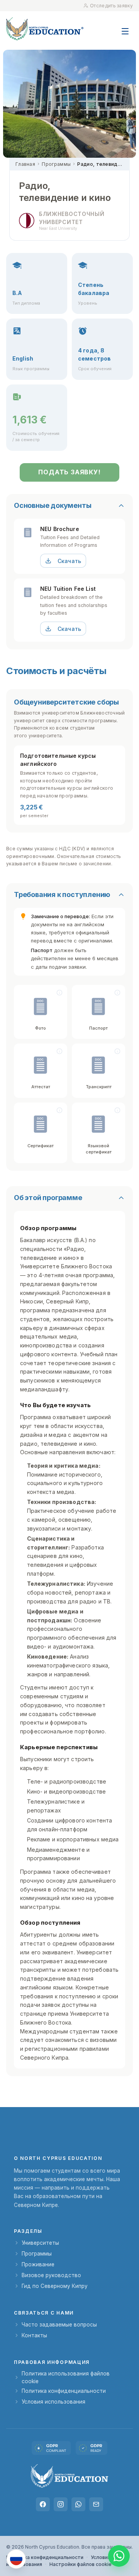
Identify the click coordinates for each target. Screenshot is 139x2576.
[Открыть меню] (125, 27)
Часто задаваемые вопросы (59, 2325)
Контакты (34, 2335)
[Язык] (16, 2559)
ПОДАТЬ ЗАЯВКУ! (69, 472)
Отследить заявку (111, 6)
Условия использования (53, 2402)
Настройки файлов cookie (81, 2564)
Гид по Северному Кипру (55, 2286)
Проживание (38, 2264)
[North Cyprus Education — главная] (45, 29)
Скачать (69, 561)
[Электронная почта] (96, 2504)
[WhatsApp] (78, 2504)
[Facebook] (43, 2504)
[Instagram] (61, 2504)
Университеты (40, 2243)
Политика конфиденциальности (64, 2391)
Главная (25, 164)
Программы (56, 164)
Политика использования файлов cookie (66, 2377)
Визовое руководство (51, 2275)
